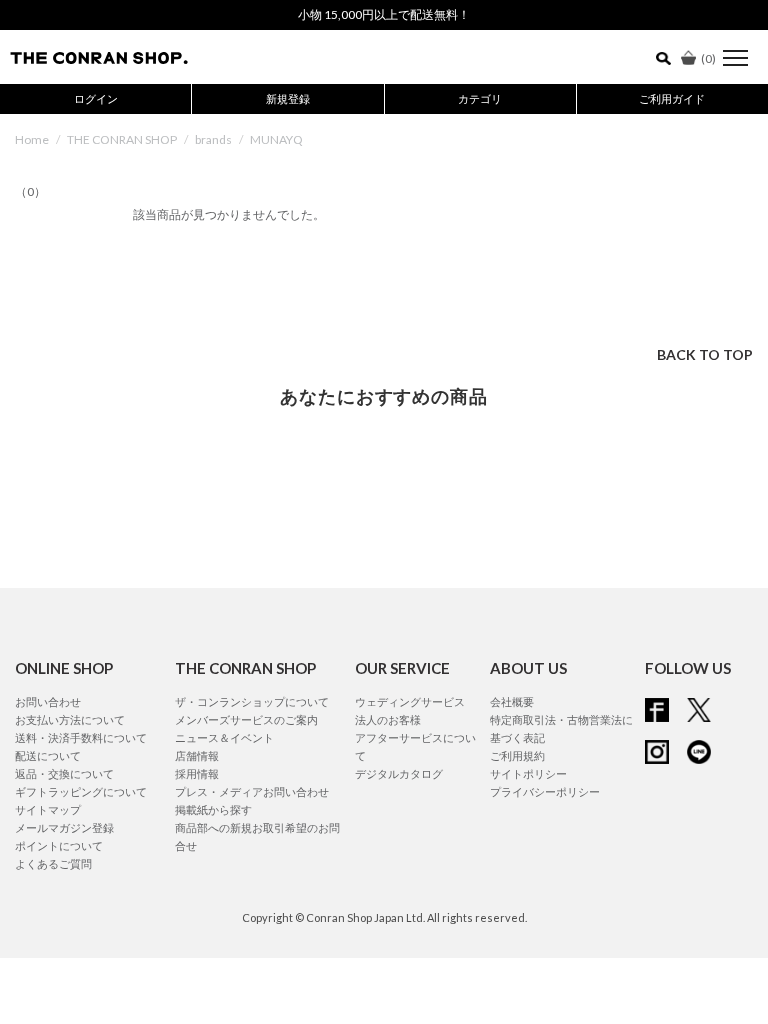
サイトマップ (48, 809)
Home (32, 139)
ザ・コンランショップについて (252, 701)
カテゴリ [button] (480, 98)
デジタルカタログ (399, 773)
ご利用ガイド (672, 98)
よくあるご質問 (53, 863)
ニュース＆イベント (224, 737)
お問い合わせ (48, 701)
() (708, 58)
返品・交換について (64, 773)
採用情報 (197, 773)
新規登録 (288, 98)
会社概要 (512, 701)
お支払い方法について (70, 719)
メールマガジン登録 (64, 827)
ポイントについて (59, 845)
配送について (48, 755)
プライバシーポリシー (545, 791)
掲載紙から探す (213, 809)
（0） (30, 191)
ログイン (96, 98)
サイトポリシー (528, 773)
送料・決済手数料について (81, 737)
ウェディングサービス (410, 701)
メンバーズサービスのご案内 (246, 719)
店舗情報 (197, 755)
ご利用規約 (517, 755)
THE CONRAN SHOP (122, 139)
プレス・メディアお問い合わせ (252, 791)
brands (213, 139)
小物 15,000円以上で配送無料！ (384, 14)
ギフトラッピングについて (81, 791)
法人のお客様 (388, 719)
